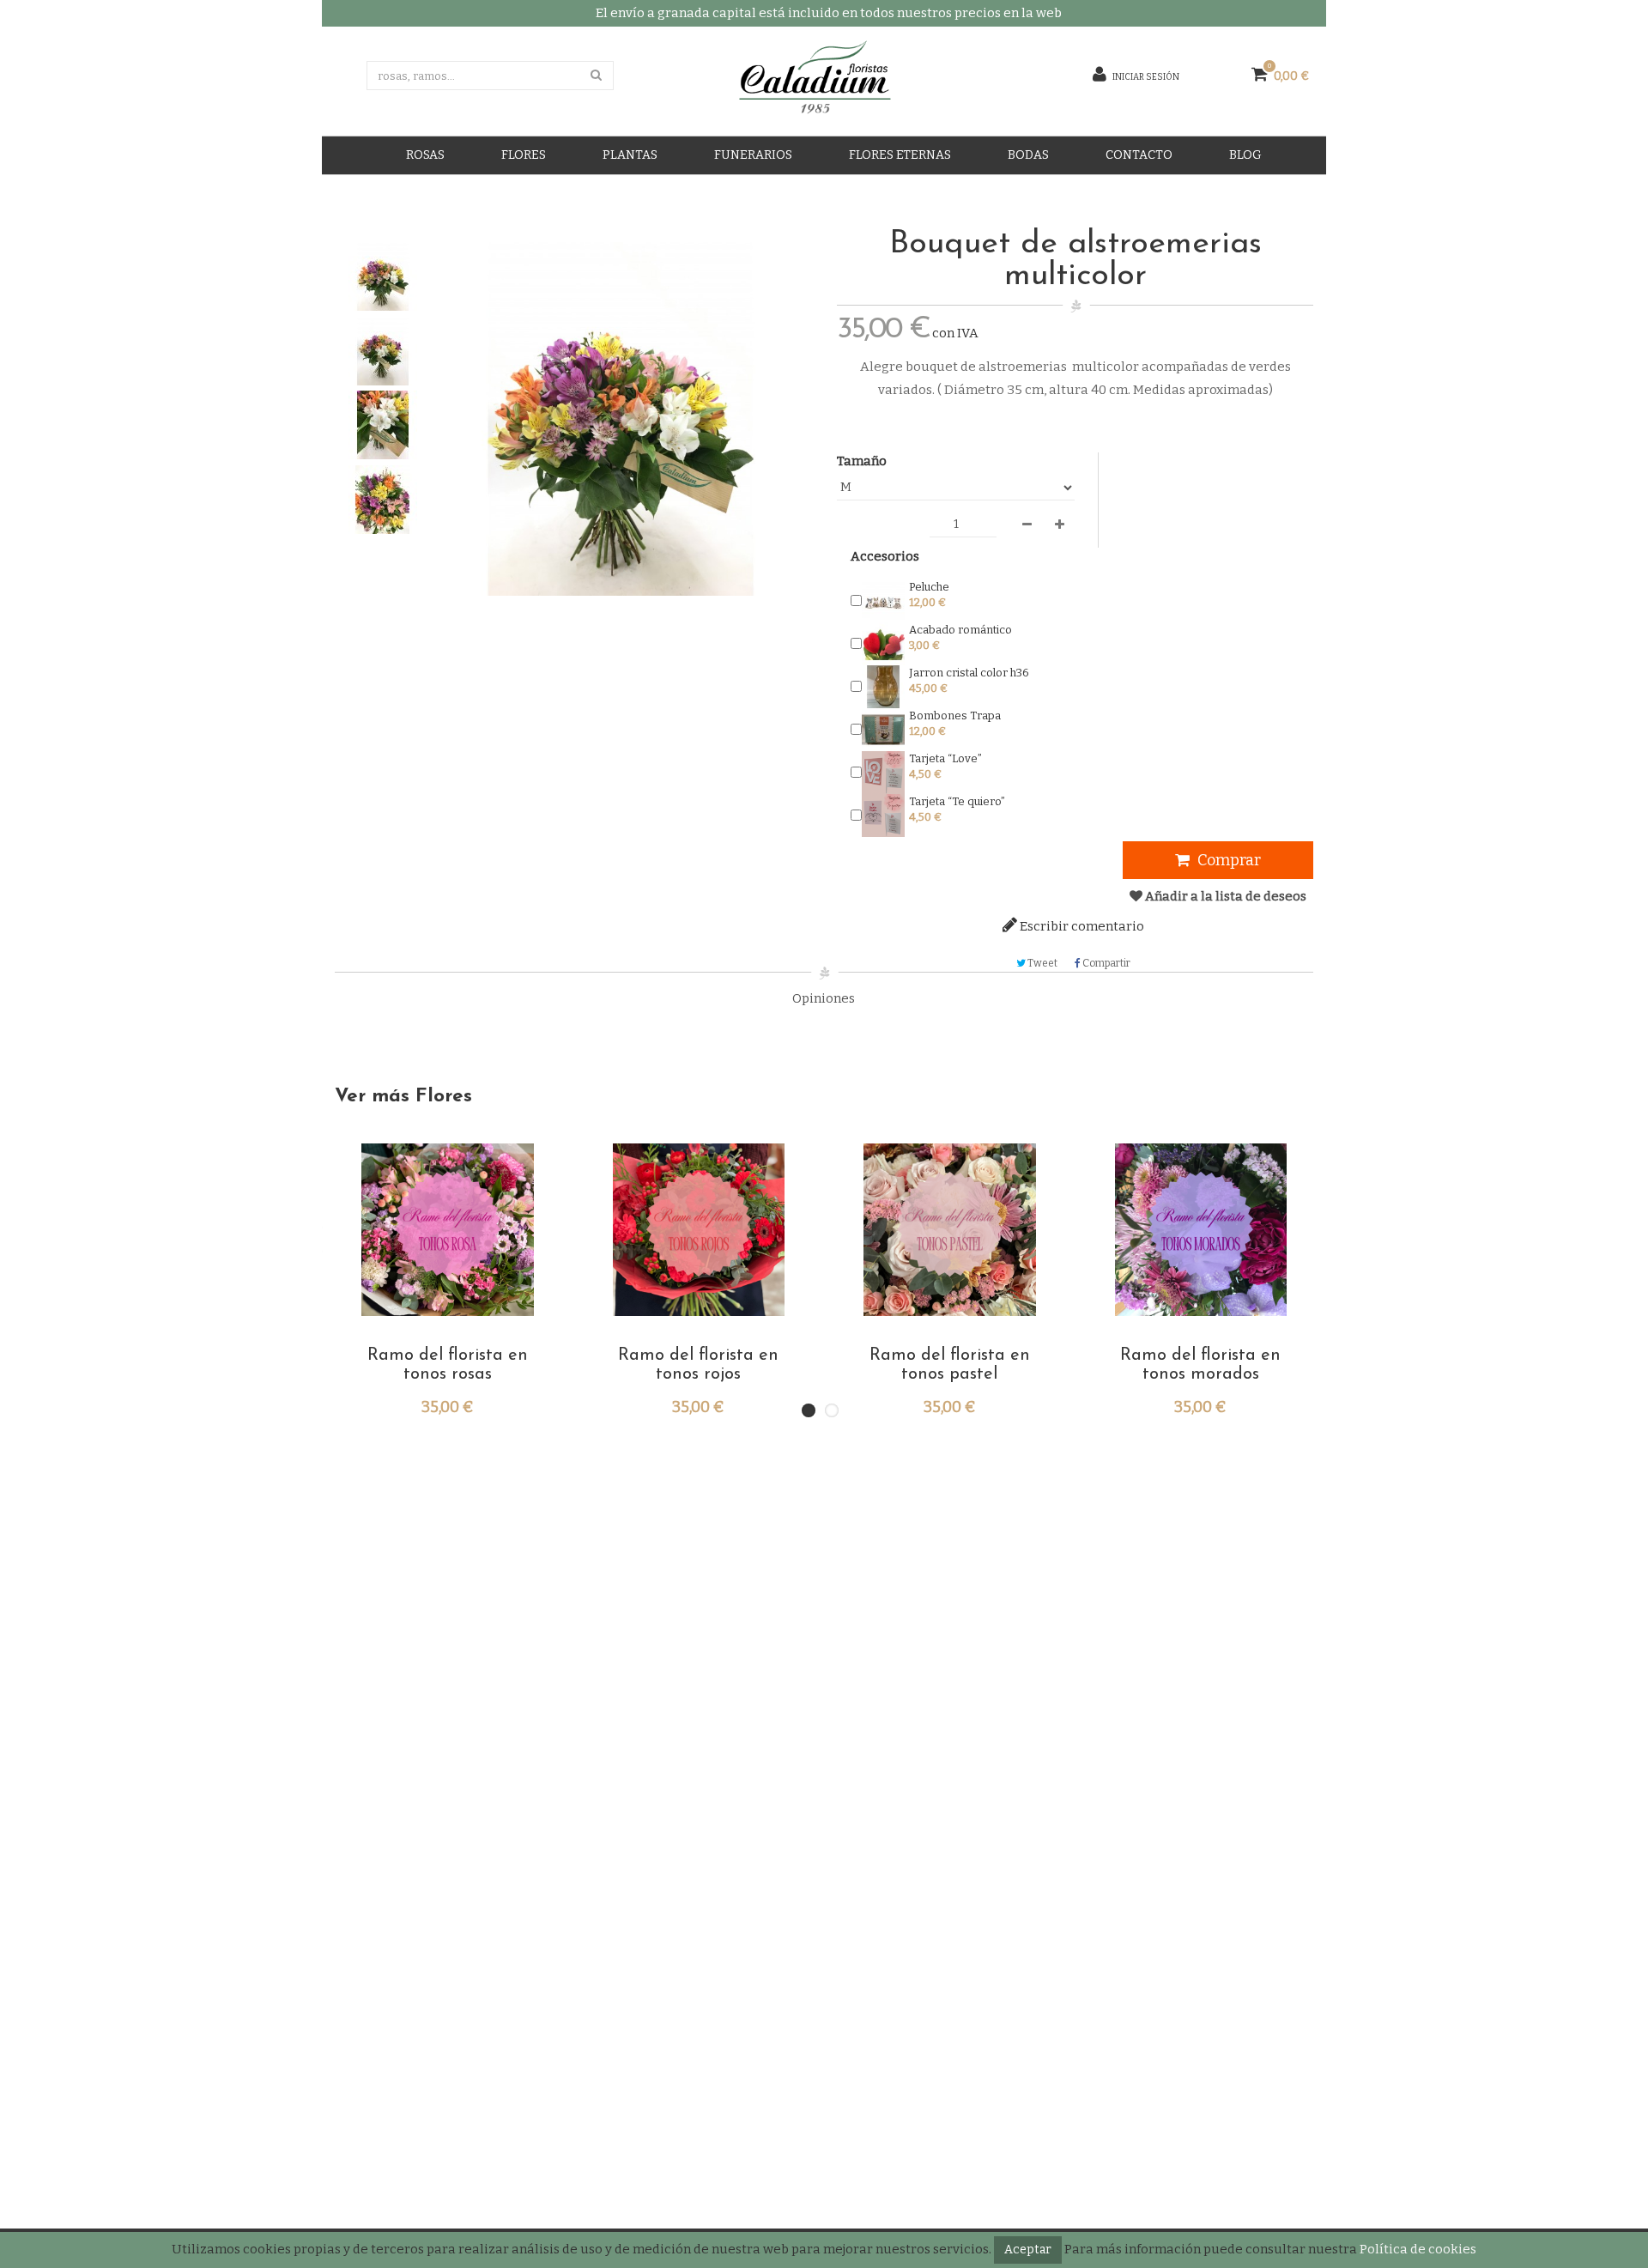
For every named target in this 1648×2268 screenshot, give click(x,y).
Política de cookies (1418, 2249)
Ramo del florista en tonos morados (1200, 1365)
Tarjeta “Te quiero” (957, 801)
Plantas (630, 155)
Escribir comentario (1081, 926)
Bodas (1028, 155)
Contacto (1139, 155)
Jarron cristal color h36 (969, 673)
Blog (1245, 155)
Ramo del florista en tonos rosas (448, 1365)
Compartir (1106, 963)
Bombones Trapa (955, 716)
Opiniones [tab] (824, 998)
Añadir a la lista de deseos (1224, 896)
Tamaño (863, 461)
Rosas (425, 155)
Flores (524, 155)
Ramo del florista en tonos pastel (950, 1365)
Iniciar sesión (1145, 75)
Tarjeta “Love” (945, 758)
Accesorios (885, 556)
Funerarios (753, 155)
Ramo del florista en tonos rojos (698, 1365)
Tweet (1042, 963)
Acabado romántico (960, 630)
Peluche (929, 587)
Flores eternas (900, 155)
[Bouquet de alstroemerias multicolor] (383, 276)
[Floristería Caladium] (792, 81)
